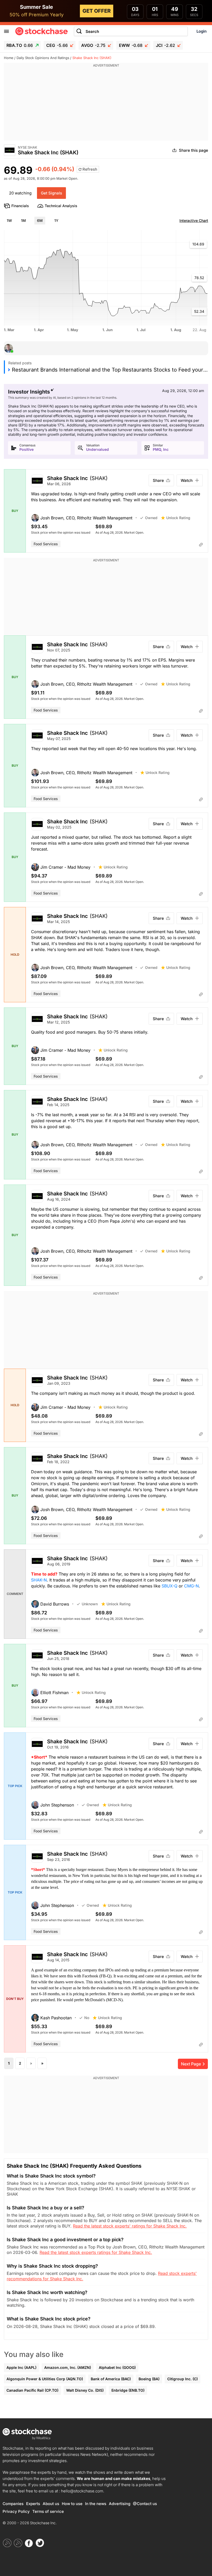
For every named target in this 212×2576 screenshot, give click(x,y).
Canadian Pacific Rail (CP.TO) (32, 2390)
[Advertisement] (106, 104)
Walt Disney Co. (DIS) (85, 2390)
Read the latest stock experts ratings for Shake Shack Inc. (96, 2252)
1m (23, 220)
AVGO (93, 45)
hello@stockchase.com (82, 2491)
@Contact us (145, 2504)
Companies (13, 2504)
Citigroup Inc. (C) (183, 2379)
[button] (86, 518)
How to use (72, 2504)
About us (51, 2504)
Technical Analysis (61, 206)
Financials (20, 206)
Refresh (89, 169)
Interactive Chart (194, 220)
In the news (96, 2504)
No (87, 2018)
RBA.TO (20, 45)
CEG (57, 45)
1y (56, 220)
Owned (151, 518)
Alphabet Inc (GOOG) (117, 2367)
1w (9, 220)
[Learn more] (201, 545)
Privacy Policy (16, 2511)
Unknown (90, 1604)
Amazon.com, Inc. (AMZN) (68, 2367)
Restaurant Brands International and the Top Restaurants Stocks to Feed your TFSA (110, 370)
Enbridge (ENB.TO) (128, 2390)
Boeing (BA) (149, 2379)
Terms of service (48, 2511)
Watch (187, 480)
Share (158, 480)
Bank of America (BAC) (111, 2379)
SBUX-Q (169, 1586)
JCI (165, 45)
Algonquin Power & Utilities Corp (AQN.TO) (45, 2379)
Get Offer (97, 11)
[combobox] (131, 31)
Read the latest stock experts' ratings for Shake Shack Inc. (130, 2226)
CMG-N (191, 1586)
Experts (33, 2504)
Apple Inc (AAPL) (21, 2367)
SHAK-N (39, 1580)
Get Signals (51, 193)
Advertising (120, 2504)
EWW (131, 45)
